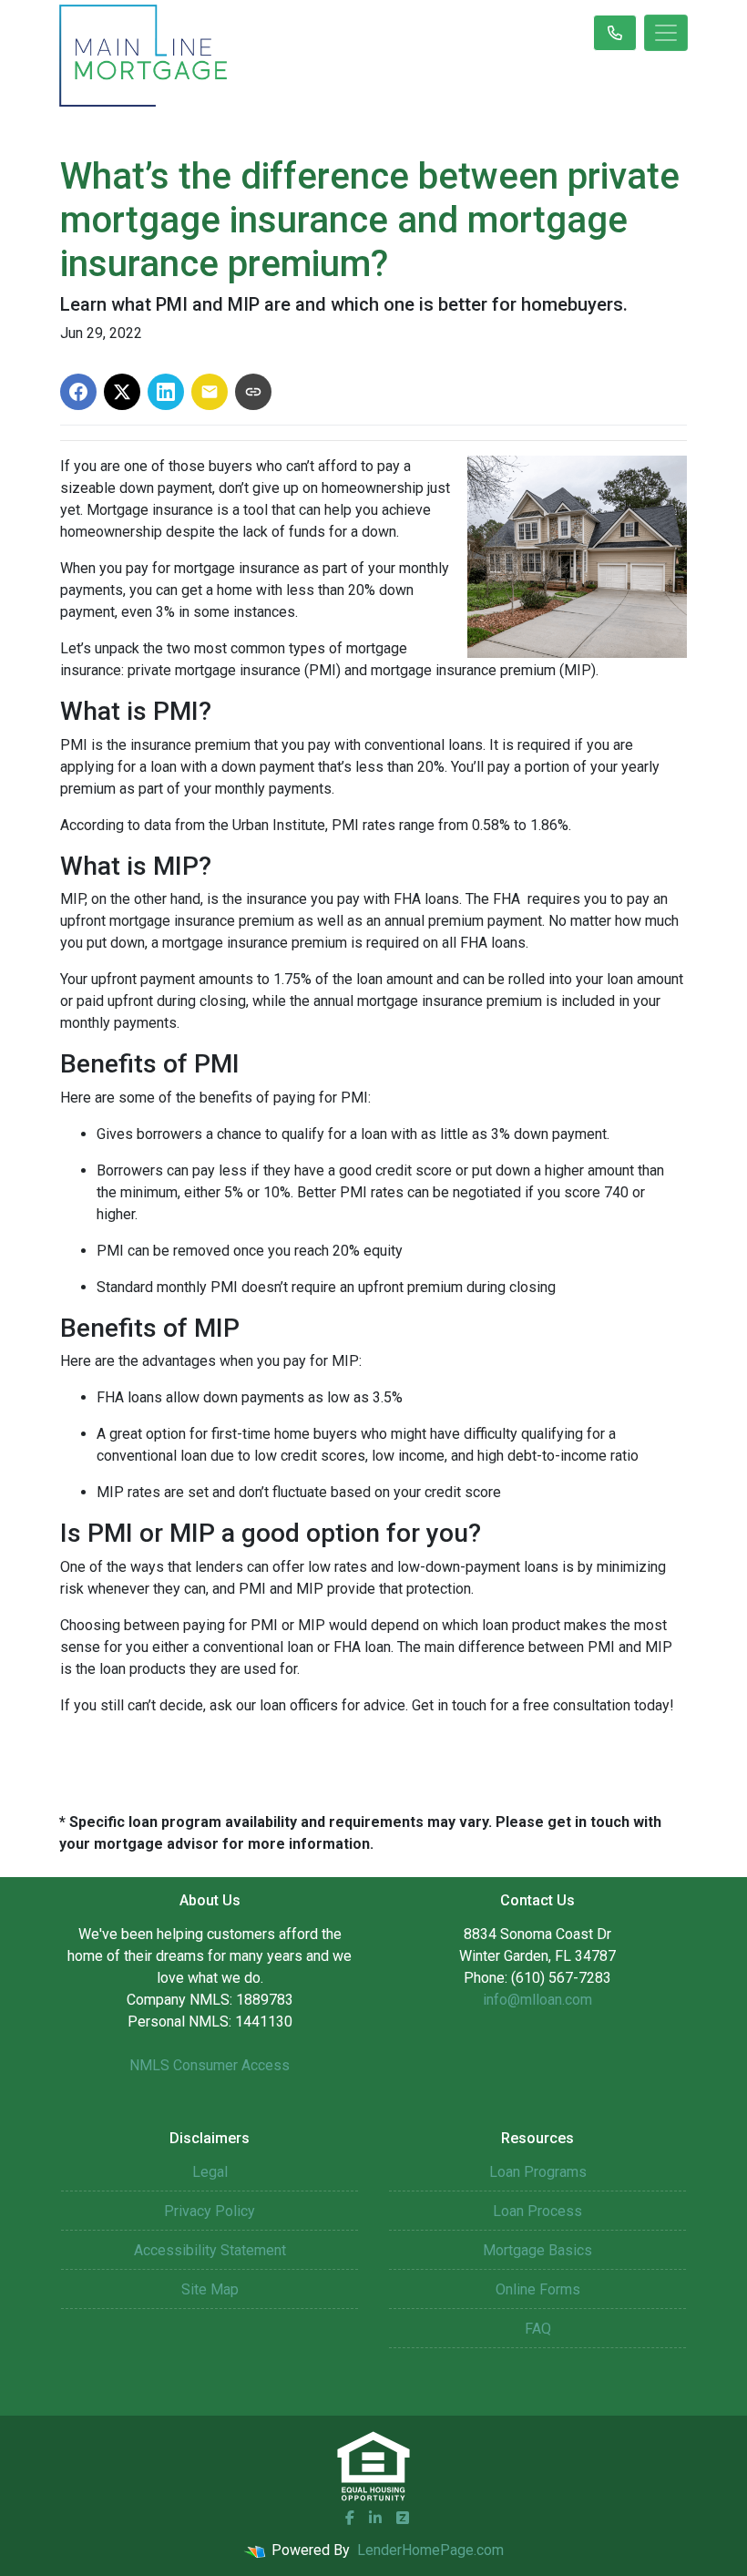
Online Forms (538, 2289)
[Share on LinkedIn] (166, 392)
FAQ (538, 2329)
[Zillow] (403, 2518)
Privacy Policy (210, 2211)
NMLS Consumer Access (210, 2065)
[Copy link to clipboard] (253, 392)
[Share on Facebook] (78, 392)
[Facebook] (350, 2518)
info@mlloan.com (537, 2000)
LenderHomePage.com (430, 2550)
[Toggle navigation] (666, 33)
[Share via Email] (210, 392)
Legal (210, 2172)
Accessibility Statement (210, 2250)
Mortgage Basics (537, 2250)
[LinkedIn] (375, 2518)
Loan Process (537, 2211)
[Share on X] (122, 392)
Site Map (210, 2289)
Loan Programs (538, 2172)
